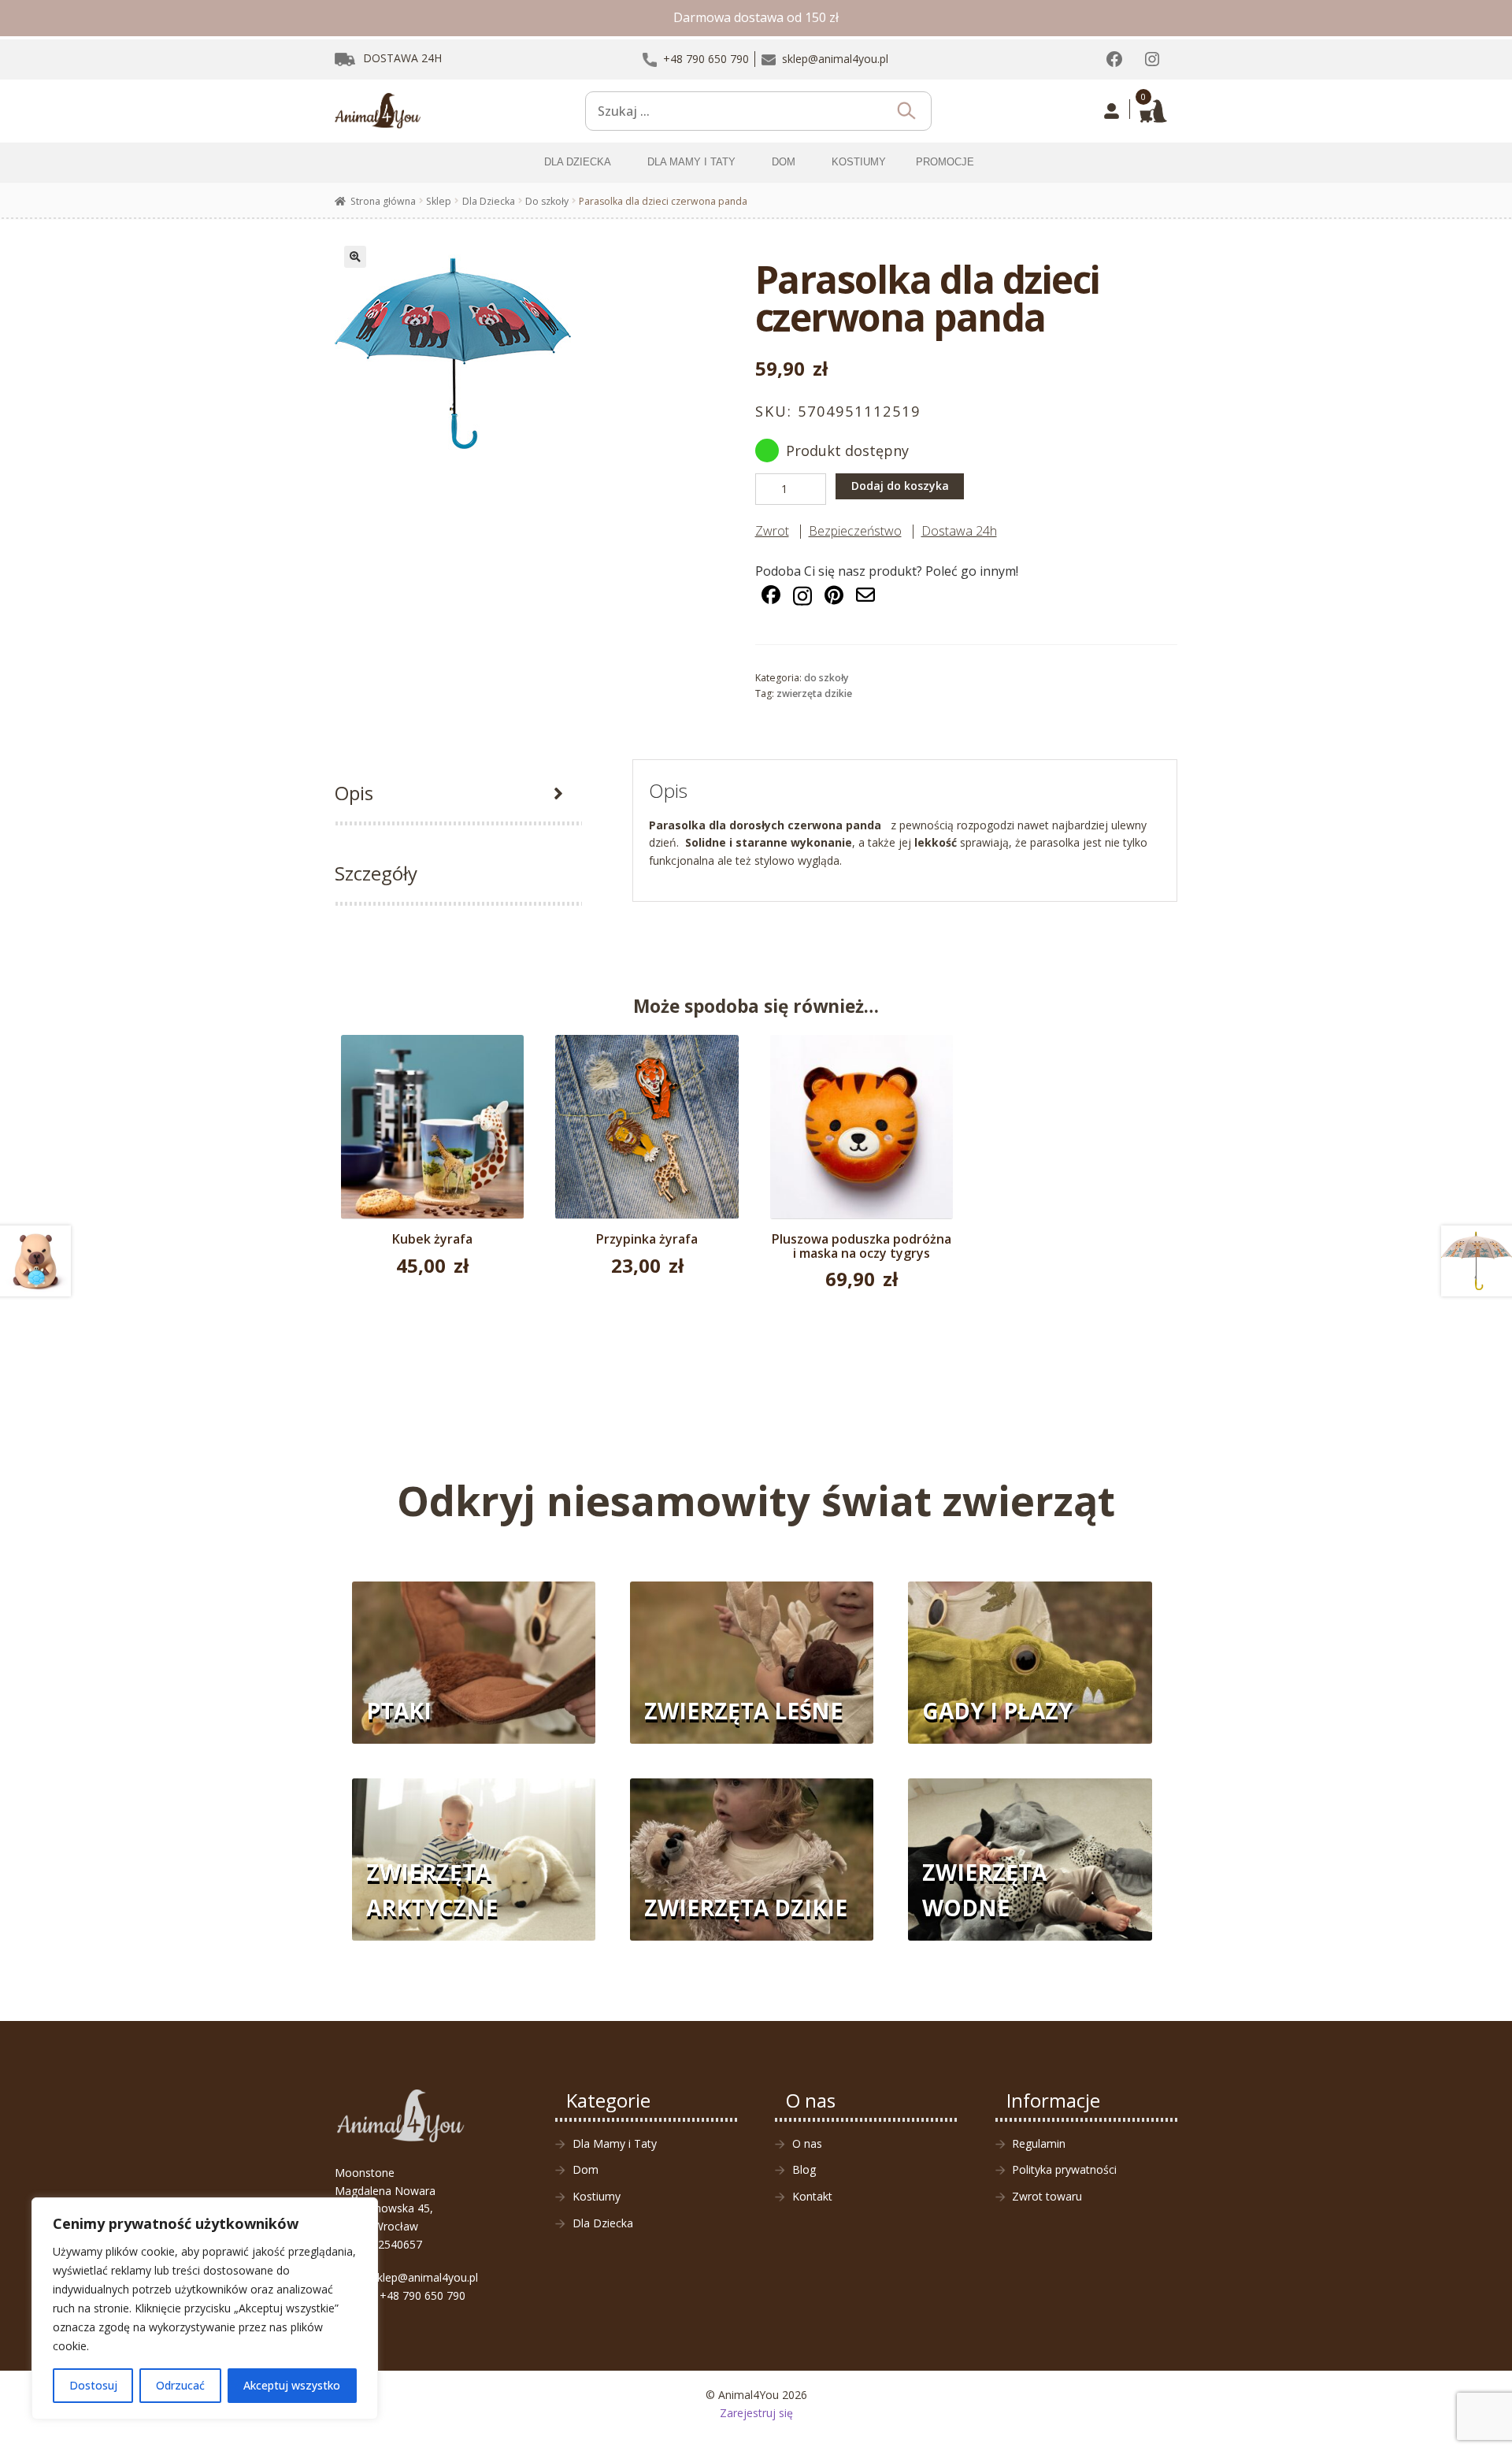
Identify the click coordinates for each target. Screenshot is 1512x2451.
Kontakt (812, 2196)
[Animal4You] (378, 111)
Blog (804, 2169)
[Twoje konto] (1112, 111)
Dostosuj (93, 2385)
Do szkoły (547, 201)
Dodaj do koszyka (900, 486)
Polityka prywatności (1064, 2169)
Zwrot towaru (1047, 2196)
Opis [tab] (354, 793)
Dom (586, 2169)
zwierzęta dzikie (814, 693)
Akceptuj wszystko (292, 2385)
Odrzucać (180, 2385)
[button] (355, 257)
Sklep (439, 201)
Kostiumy (597, 2196)
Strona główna (383, 201)
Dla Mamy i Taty (615, 2143)
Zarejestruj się (756, 2413)
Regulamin (1039, 2143)
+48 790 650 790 (422, 2295)
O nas (807, 2143)
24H (402, 58)
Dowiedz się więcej (433, 1135)
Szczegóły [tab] (376, 873)
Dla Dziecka (489, 201)
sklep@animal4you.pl (425, 2277)
